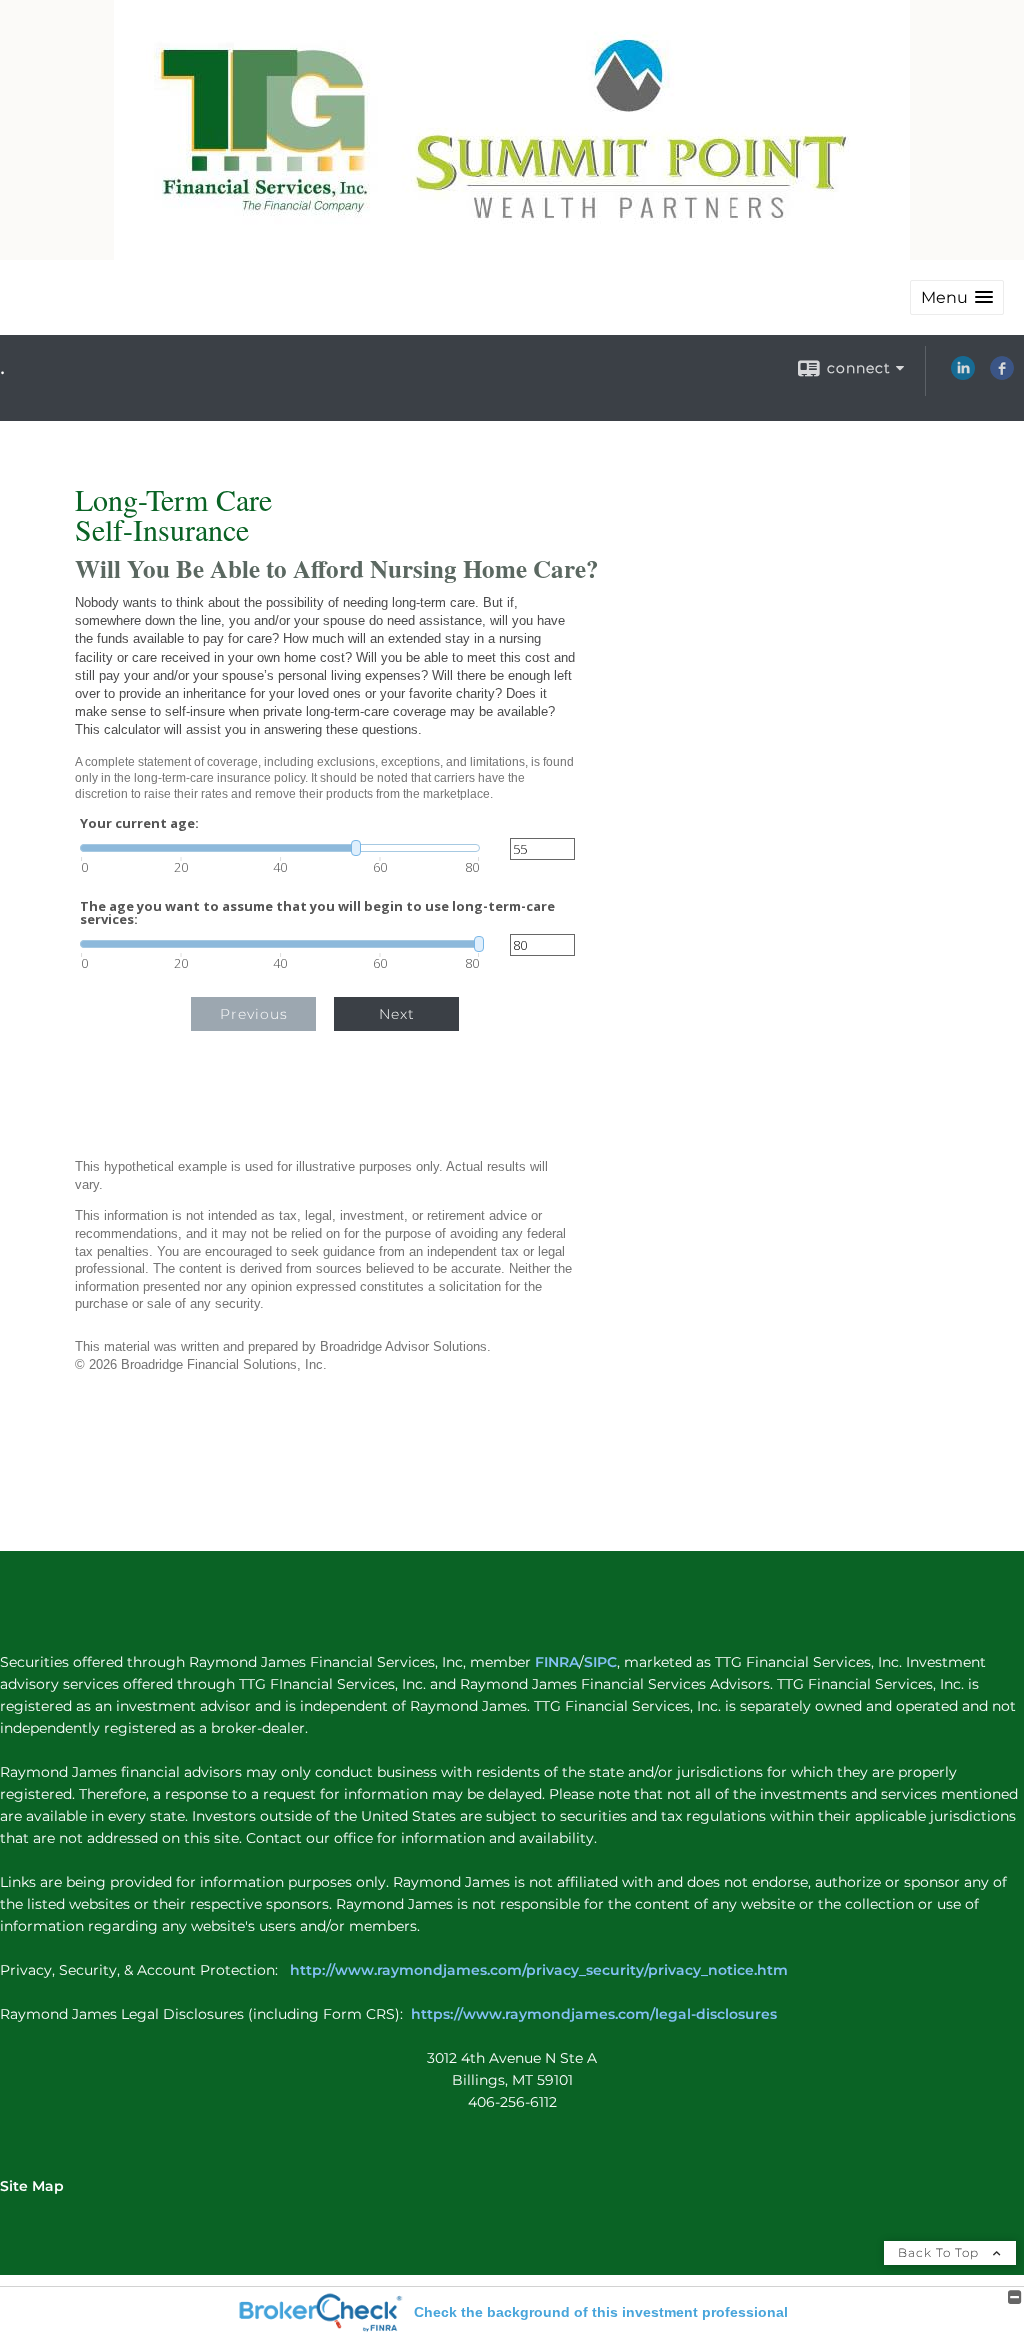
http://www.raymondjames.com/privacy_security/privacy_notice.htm (541, 1970)
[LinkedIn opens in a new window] (963, 375)
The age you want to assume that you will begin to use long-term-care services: (317, 913)
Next (397, 1014)
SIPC (600, 1662)
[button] (957, 297)
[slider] (280, 848)
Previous (254, 1014)
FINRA (555, 1662)
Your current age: (139, 823)
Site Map (32, 2186)
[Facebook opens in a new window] (1002, 375)
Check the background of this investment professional (601, 2312)
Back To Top (940, 2252)
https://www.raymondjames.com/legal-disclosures (594, 2014)
